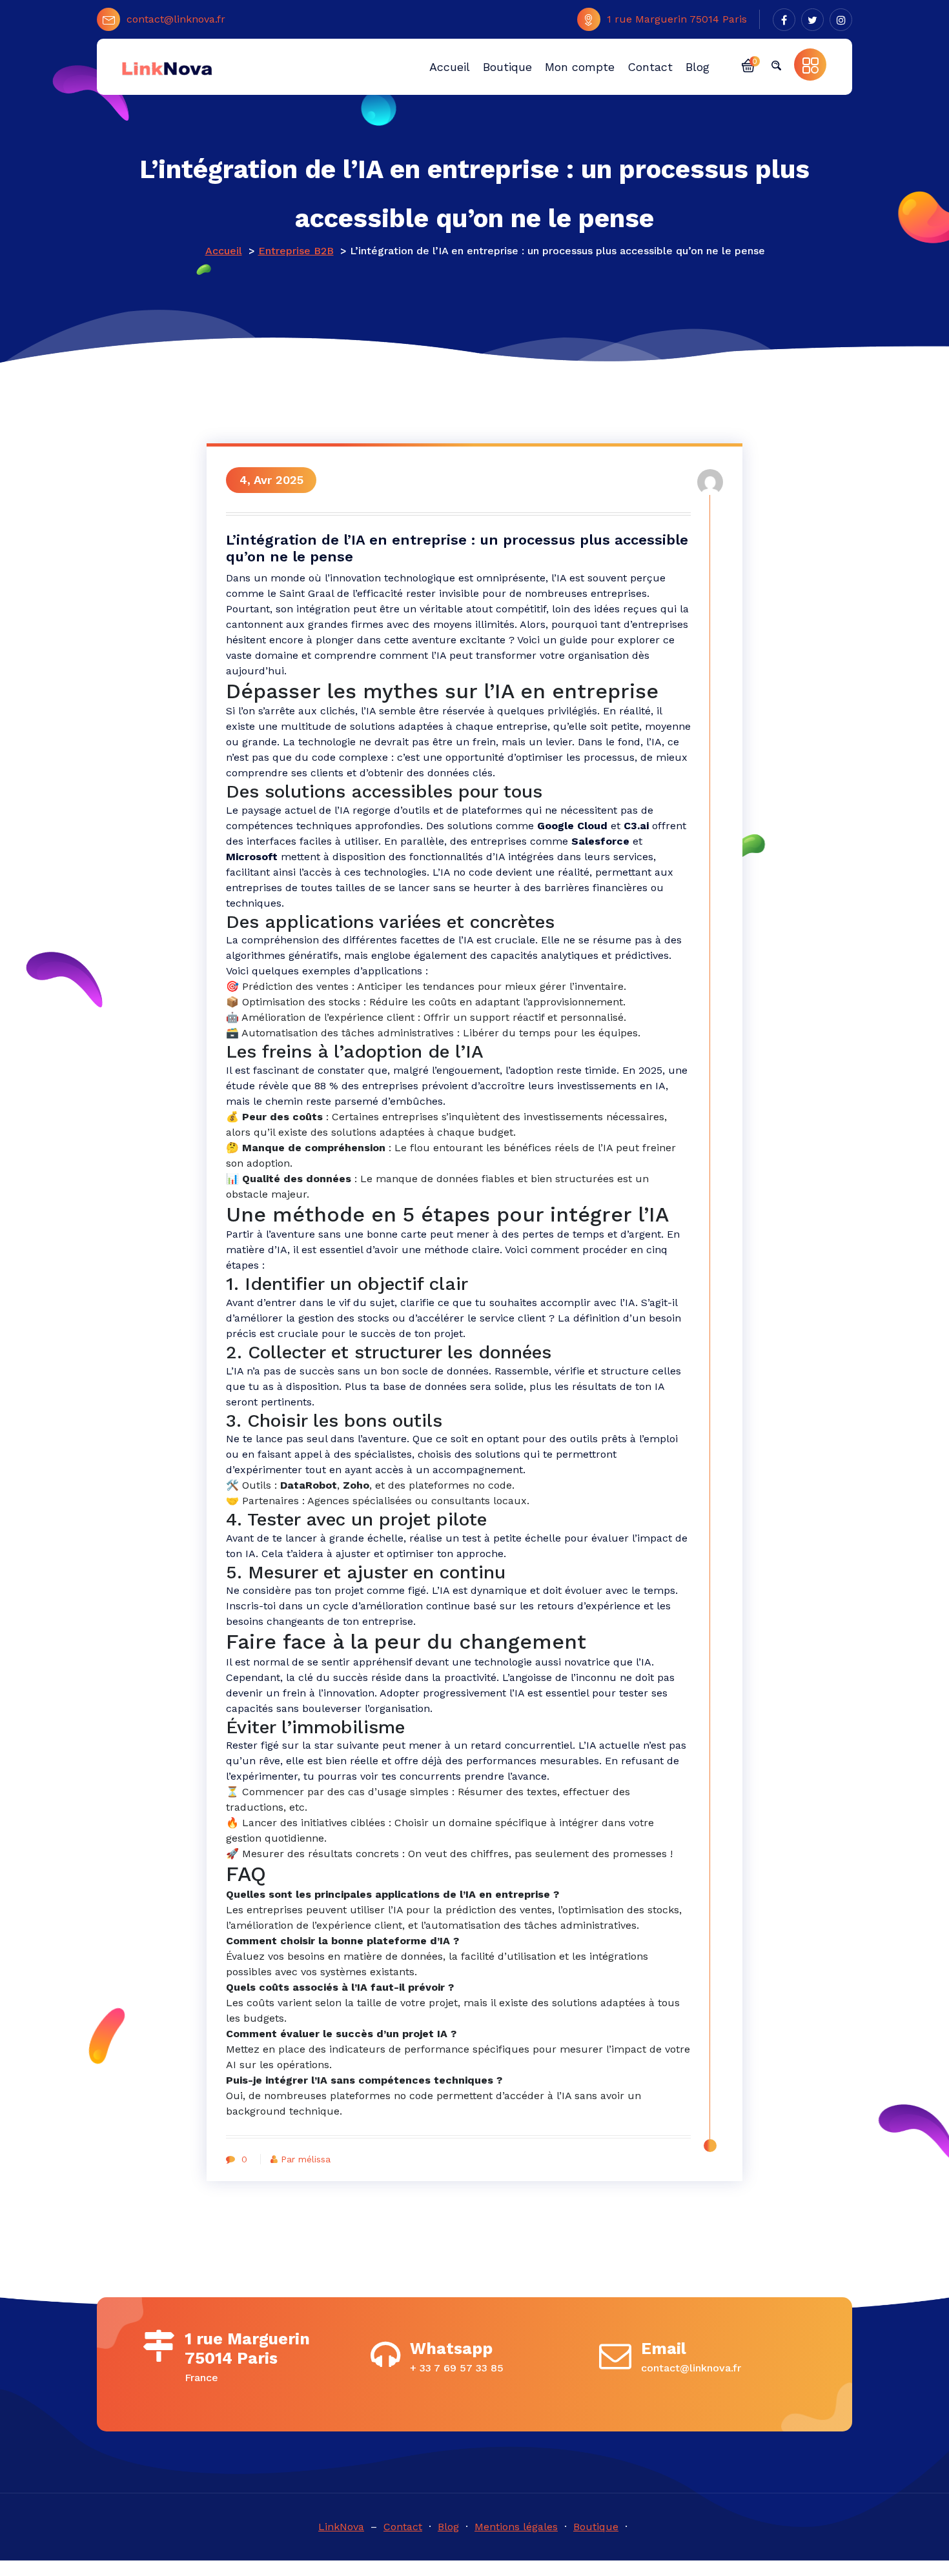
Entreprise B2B (296, 251)
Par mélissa (306, 2159)
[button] (748, 65)
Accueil (224, 251)
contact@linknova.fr (176, 19)
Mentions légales (516, 2527)
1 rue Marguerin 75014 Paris (677, 19)
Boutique (596, 2527)
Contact (403, 2527)
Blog (448, 2527)
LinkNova (341, 2527)
